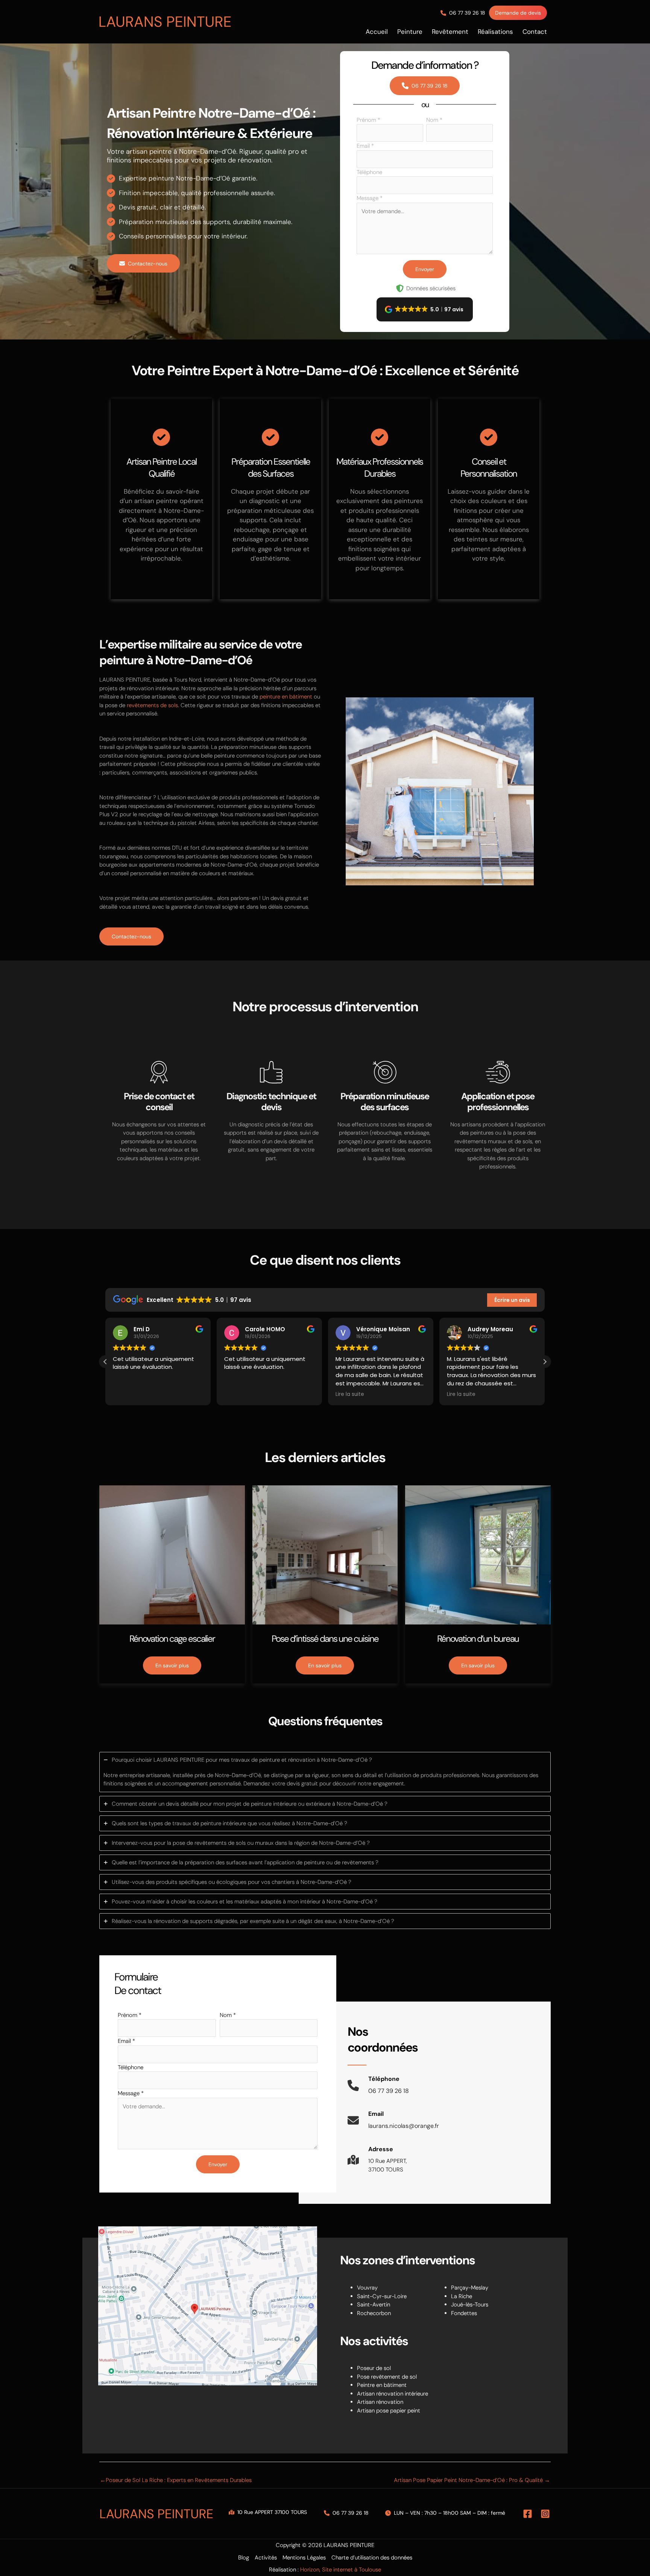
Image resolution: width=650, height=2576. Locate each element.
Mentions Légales (304, 2558)
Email (365, 146)
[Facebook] (528, 2514)
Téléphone (369, 172)
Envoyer (425, 269)
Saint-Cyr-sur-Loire (382, 2296)
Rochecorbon (374, 2313)
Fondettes (464, 2313)
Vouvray (367, 2288)
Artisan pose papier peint (389, 2411)
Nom (434, 120)
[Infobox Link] (378, 2089)
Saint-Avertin (374, 2305)
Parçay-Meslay (470, 2288)
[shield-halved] (400, 288)
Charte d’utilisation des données (372, 2558)
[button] (463, 13)
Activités (266, 2558)
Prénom (368, 120)
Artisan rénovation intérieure (393, 2394)
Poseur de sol (374, 2368)
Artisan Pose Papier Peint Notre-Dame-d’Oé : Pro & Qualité (472, 2480)
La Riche (462, 2296)
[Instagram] (545, 2514)
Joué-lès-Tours (470, 2305)
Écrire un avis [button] (512, 1300)
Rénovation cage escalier (172, 1639)
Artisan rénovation (380, 2402)
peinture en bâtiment (286, 697)
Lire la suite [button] (350, 1394)
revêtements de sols (152, 705)
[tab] (325, 1772)
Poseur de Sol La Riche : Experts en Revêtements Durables (176, 2480)
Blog (244, 2558)
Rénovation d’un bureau (478, 1639)
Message (370, 198)
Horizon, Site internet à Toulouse (341, 2570)
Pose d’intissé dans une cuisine (325, 1639)
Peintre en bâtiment (382, 2385)
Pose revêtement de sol (387, 2377)
